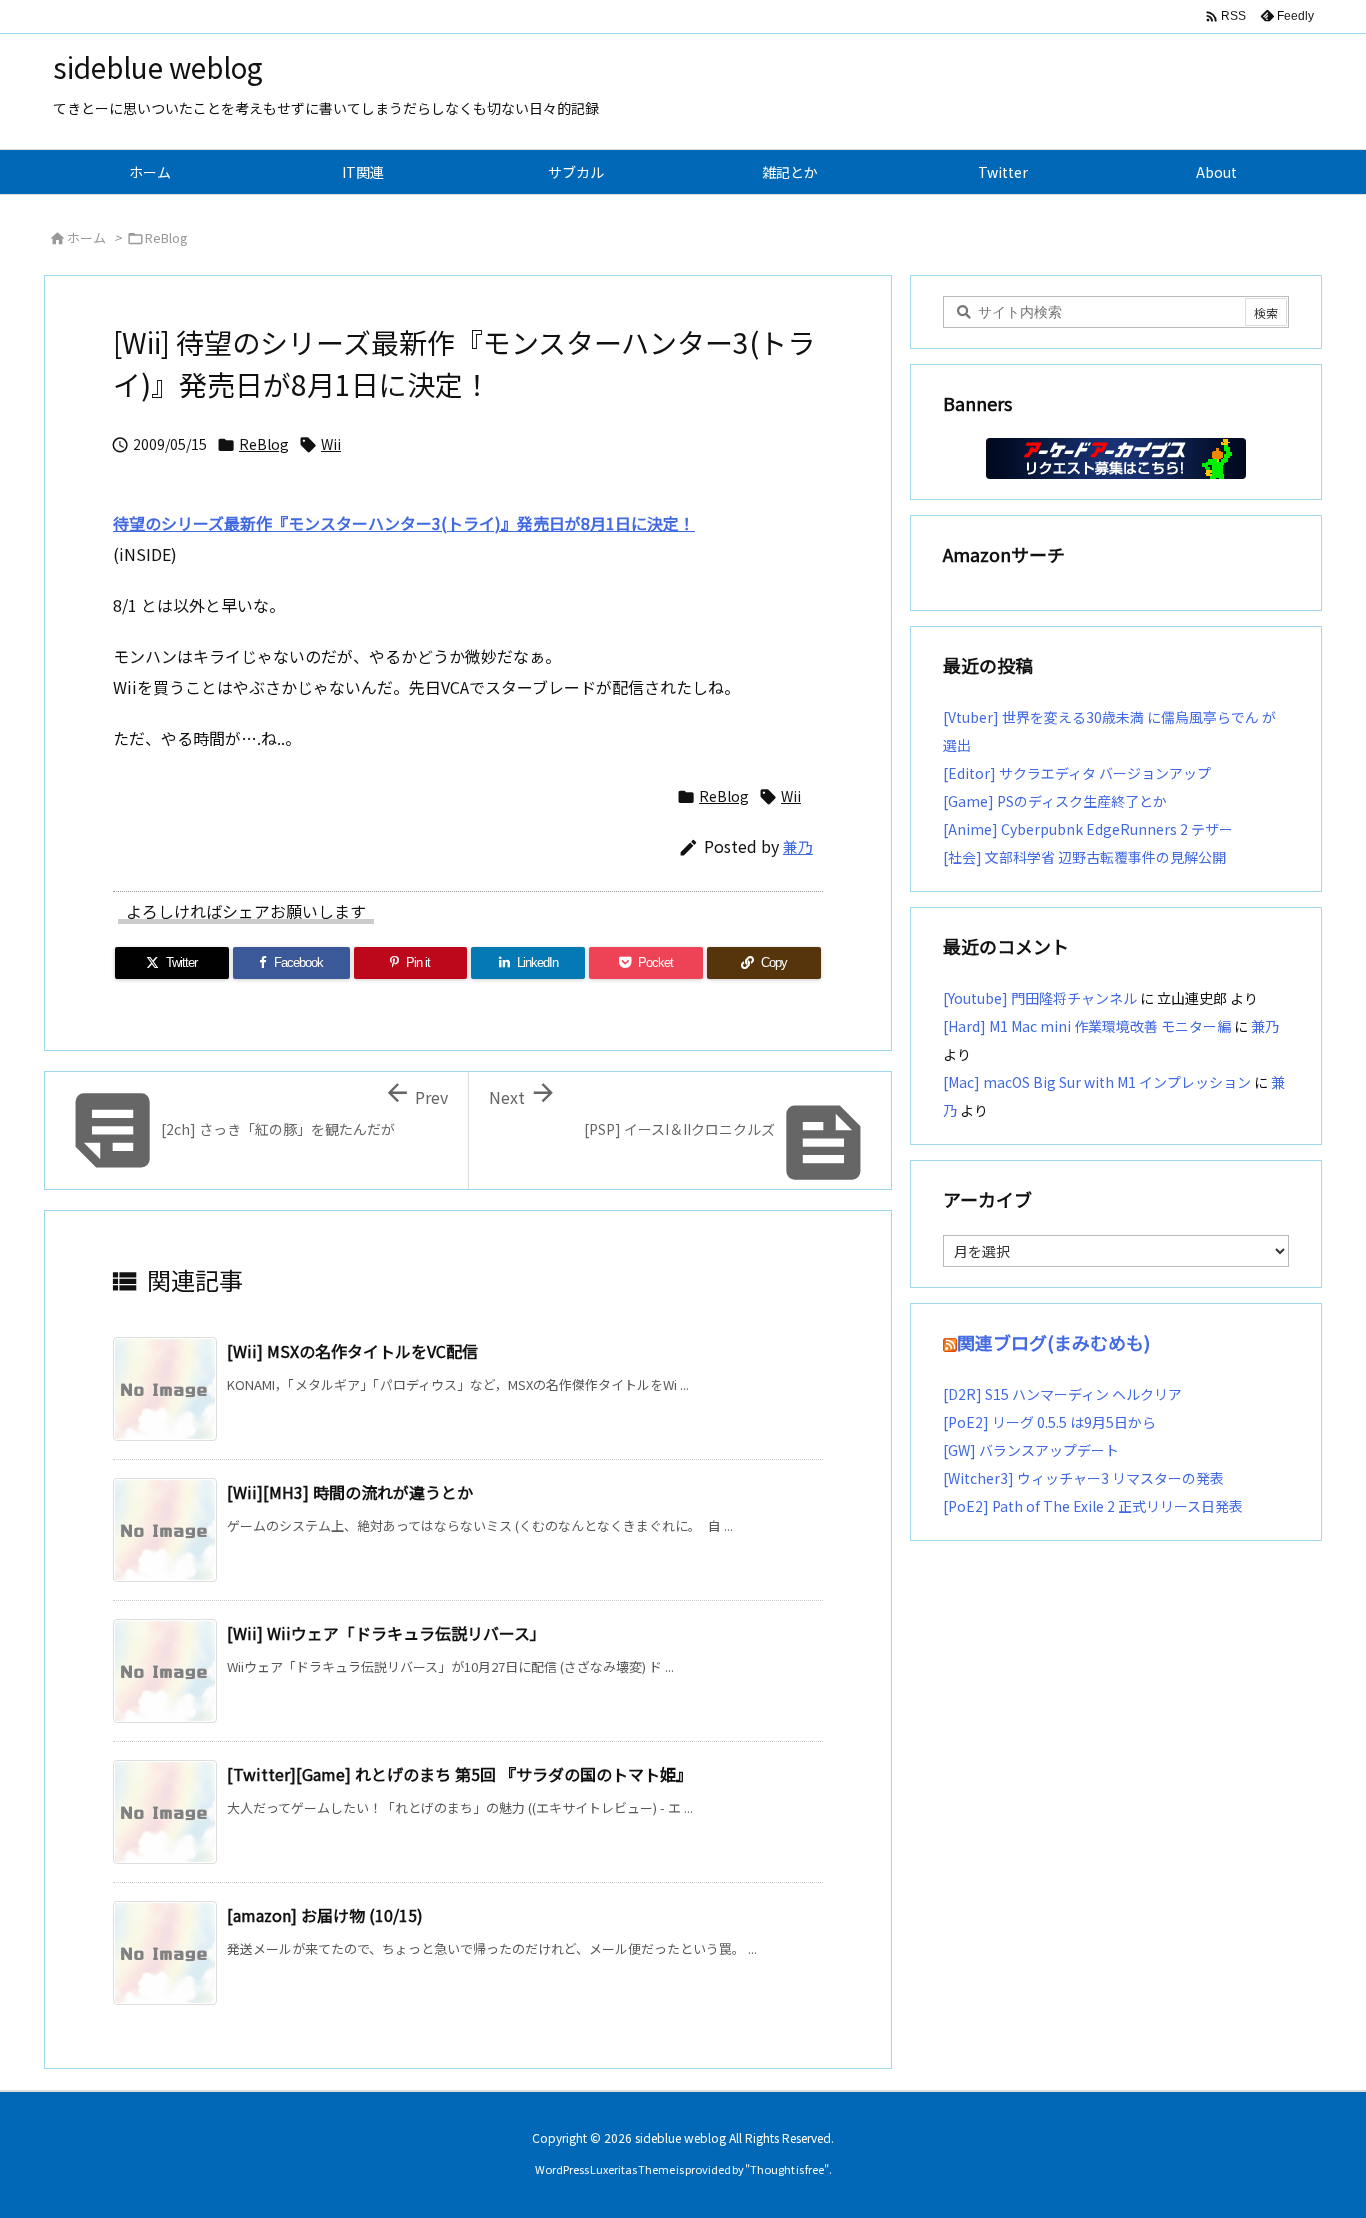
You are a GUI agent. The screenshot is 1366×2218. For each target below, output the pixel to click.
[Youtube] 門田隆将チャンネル (1040, 998)
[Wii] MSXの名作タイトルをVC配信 (352, 1351)
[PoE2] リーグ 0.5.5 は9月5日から (1049, 1422)
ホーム (86, 237)
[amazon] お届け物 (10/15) (325, 1915)
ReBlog (166, 237)
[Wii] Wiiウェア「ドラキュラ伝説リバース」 (386, 1633)
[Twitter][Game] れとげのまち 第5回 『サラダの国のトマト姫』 (459, 1774)
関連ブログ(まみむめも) (1053, 1342)
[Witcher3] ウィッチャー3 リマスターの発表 (1083, 1478)
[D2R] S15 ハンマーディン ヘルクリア (1062, 1394)
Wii (331, 444)
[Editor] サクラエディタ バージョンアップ (1077, 773)
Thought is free (787, 2169)
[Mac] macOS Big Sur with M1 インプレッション (1097, 1082)
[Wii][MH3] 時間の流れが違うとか (350, 1492)
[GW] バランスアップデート (1031, 1450)
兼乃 (798, 846)
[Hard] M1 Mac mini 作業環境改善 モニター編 (1087, 1026)
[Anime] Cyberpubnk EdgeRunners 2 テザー (1088, 829)
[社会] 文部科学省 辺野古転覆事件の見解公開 (1084, 857)
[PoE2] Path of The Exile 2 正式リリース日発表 (1093, 1506)
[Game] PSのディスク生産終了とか (1055, 801)
